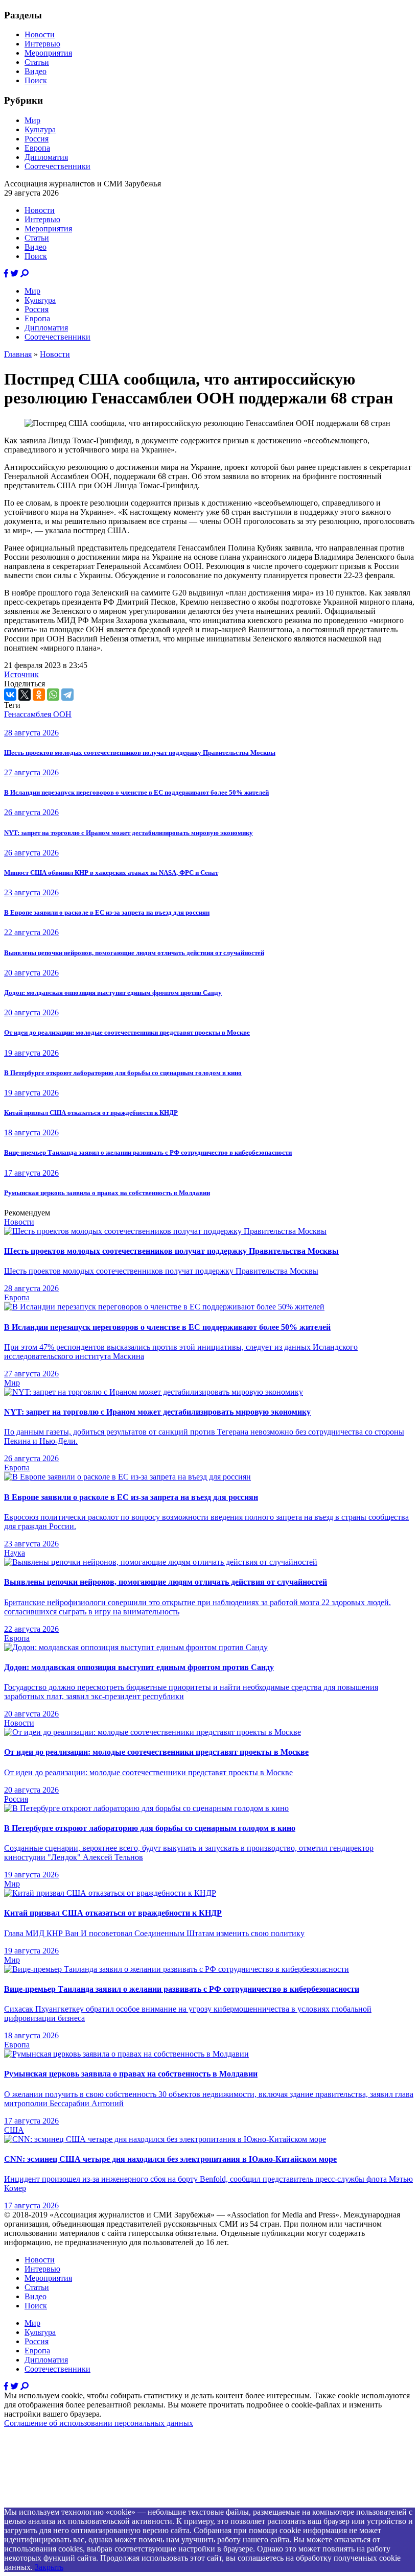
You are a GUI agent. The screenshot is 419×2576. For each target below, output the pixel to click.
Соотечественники (57, 166)
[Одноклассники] (39, 695)
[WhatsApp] (53, 695)
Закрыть (49, 2567)
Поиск (36, 80)
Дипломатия (46, 157)
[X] (25, 695)
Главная (18, 354)
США (14, 2130)
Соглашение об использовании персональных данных (99, 2423)
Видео (36, 71)
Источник (21, 674)
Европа (37, 148)
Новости (40, 34)
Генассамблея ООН (38, 714)
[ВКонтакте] (10, 695)
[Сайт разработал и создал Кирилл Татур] (95, 2503)
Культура (40, 129)
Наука (15, 1553)
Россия (37, 139)
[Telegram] (67, 695)
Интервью (42, 44)
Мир (32, 120)
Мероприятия (48, 53)
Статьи (37, 62)
